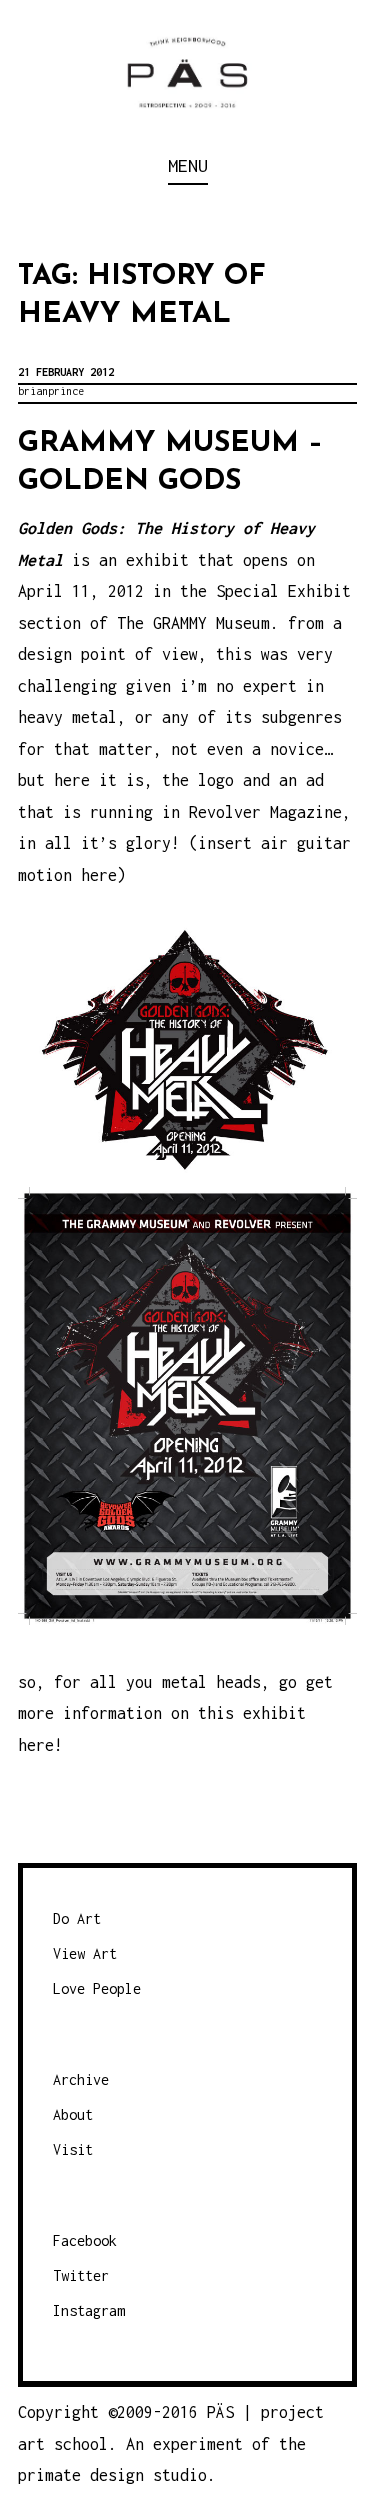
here (36, 1745)
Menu (188, 165)
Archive (81, 2079)
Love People (97, 1988)
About (73, 2114)
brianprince (51, 391)
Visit (73, 2149)
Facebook (85, 2240)
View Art (85, 1953)
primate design (85, 2475)
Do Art (77, 1918)
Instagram (89, 2310)
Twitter (81, 2275)
